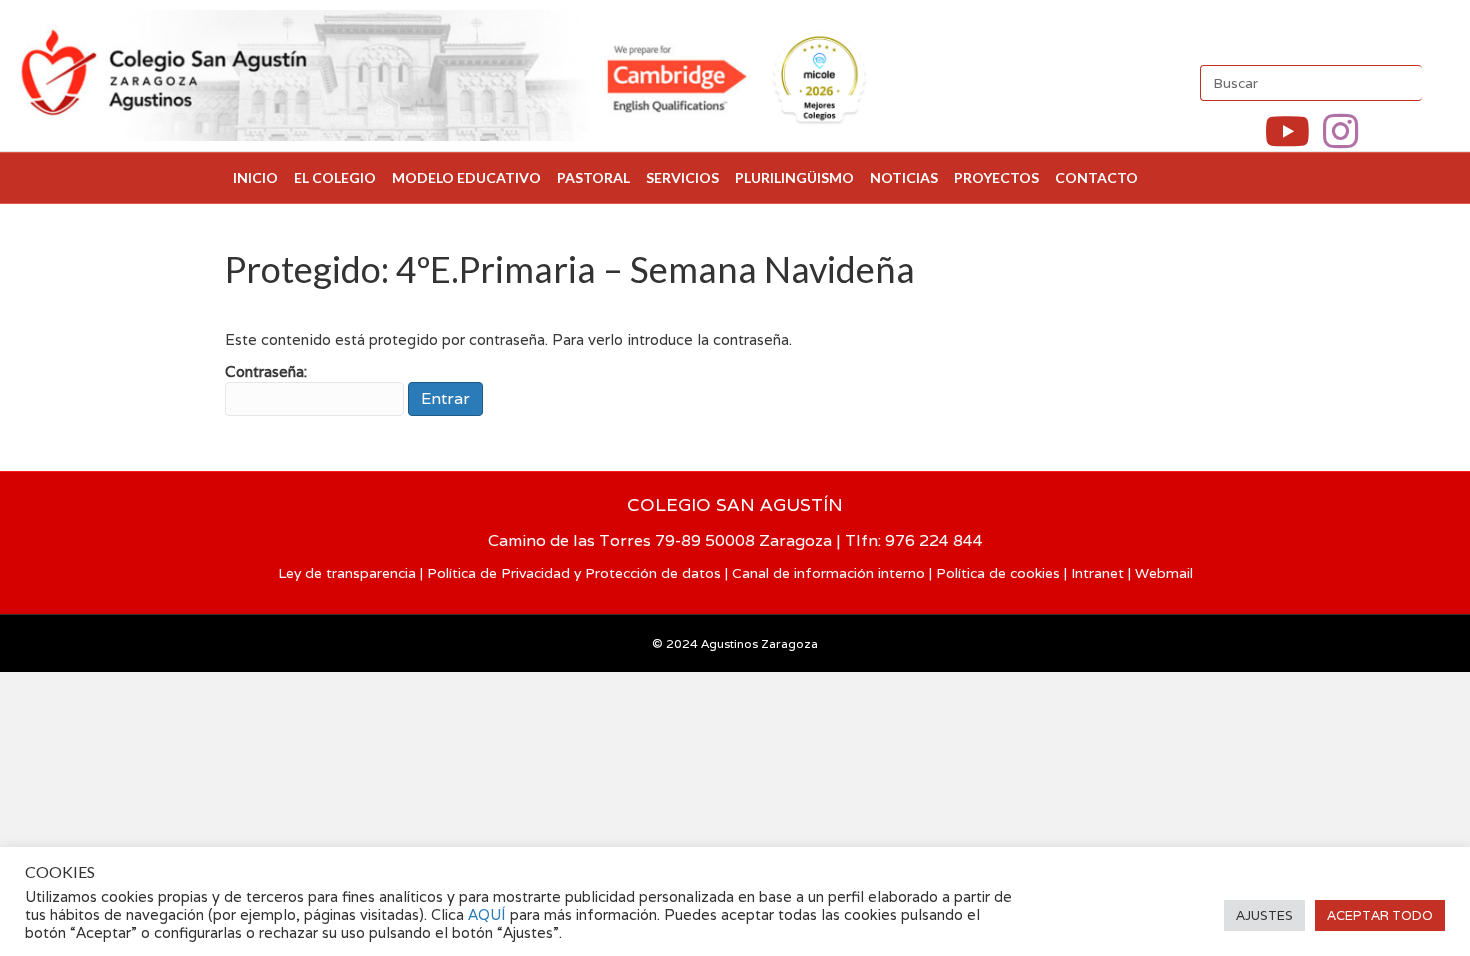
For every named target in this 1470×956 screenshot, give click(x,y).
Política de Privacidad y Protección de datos (574, 573)
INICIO (255, 177)
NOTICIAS (904, 177)
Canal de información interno (828, 573)
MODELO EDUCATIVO (466, 177)
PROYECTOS (996, 177)
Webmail (1164, 573)
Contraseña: (266, 371)
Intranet (1097, 573)
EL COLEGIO (335, 177)
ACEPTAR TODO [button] (1380, 915)
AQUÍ (489, 914)
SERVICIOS (682, 177)
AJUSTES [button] (1264, 915)
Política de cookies (998, 573)
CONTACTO (1096, 177)
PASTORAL (593, 177)
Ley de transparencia (347, 573)
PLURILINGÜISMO (794, 177)
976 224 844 (934, 540)
